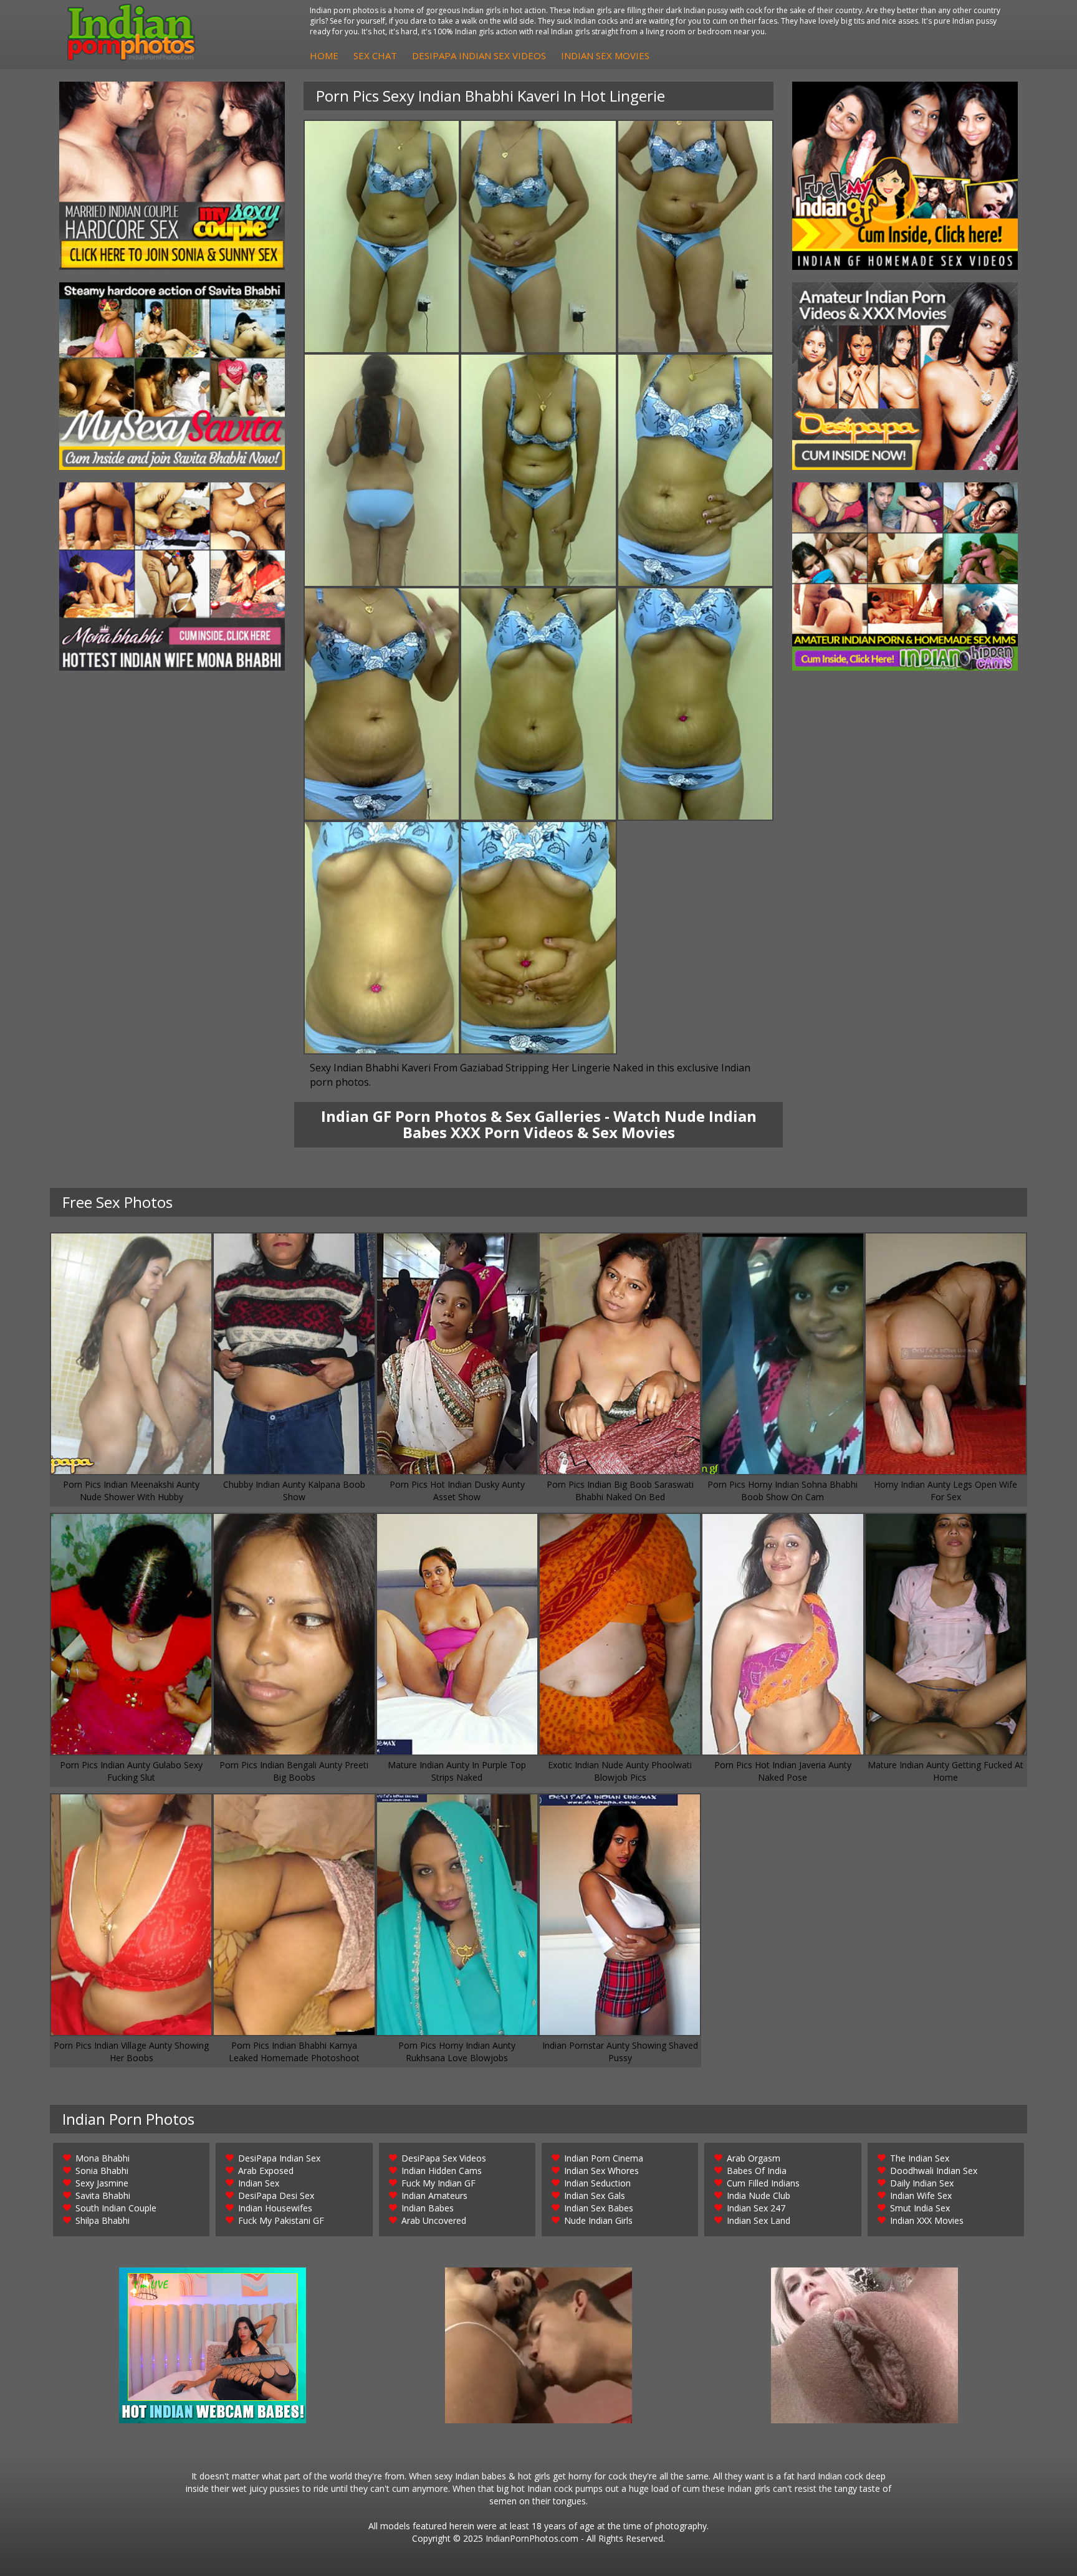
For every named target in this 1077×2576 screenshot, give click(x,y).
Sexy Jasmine (102, 2183)
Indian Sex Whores (601, 2171)
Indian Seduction (597, 2183)
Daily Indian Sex (922, 2183)
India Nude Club (759, 2195)
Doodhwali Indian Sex (934, 2171)
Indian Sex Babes (599, 2208)
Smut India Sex (920, 2208)
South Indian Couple (116, 2208)
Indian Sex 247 (756, 2208)
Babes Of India (757, 2171)
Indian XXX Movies (927, 2220)
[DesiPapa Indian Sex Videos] (905, 376)
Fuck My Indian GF (438, 2183)
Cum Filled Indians (763, 2183)
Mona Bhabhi (103, 2158)
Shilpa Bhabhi (103, 2220)
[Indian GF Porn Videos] (905, 176)
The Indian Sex (920, 2158)
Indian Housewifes (275, 2208)
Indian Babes (428, 2208)
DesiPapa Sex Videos (444, 2158)
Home (324, 55)
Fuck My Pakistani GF (281, 2220)
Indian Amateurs (434, 2195)
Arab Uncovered (434, 2220)
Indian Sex (259, 2183)
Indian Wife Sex (921, 2195)
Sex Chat (375, 55)
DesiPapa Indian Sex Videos (479, 55)
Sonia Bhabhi (102, 2171)
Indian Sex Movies (605, 55)
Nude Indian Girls (598, 2220)
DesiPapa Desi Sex (276, 2195)
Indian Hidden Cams (442, 2171)
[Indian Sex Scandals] (905, 577)
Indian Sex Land (759, 2220)
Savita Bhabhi (103, 2195)
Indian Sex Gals (595, 2195)
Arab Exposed (266, 2171)
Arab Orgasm (754, 2158)
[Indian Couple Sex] (172, 176)
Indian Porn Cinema (604, 2158)
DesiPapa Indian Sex (279, 2158)
